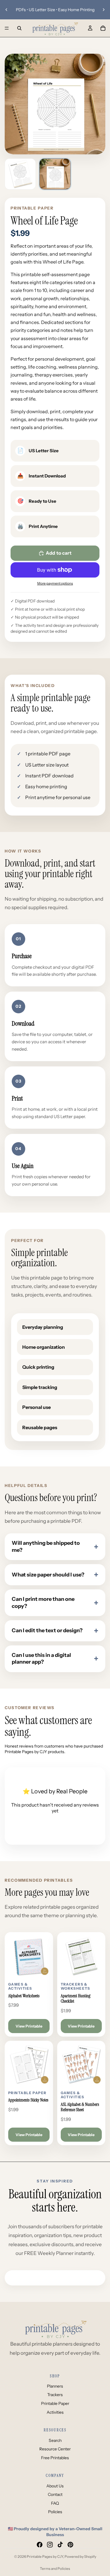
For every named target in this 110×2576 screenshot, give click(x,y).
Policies (55, 2512)
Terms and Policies (55, 2569)
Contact (55, 2494)
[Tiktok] (60, 2545)
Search (55, 2440)
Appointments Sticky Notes (28, 2100)
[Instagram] (50, 2545)
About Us (55, 2486)
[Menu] (7, 28)
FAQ (55, 2503)
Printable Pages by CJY (45, 2556)
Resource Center (55, 2449)
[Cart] (103, 28)
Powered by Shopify (80, 2556)
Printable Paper (55, 2403)
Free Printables (55, 2458)
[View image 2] (55, 174)
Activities (55, 2412)
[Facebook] (40, 2545)
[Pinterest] (70, 2545)
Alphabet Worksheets (24, 1996)
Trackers (55, 2395)
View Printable (29, 2026)
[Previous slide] (6, 10)
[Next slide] (104, 10)
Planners (55, 2386)
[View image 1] (20, 174)
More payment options (55, 583)
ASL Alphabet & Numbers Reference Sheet (80, 2107)
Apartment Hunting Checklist (76, 1999)
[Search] (19, 28)
